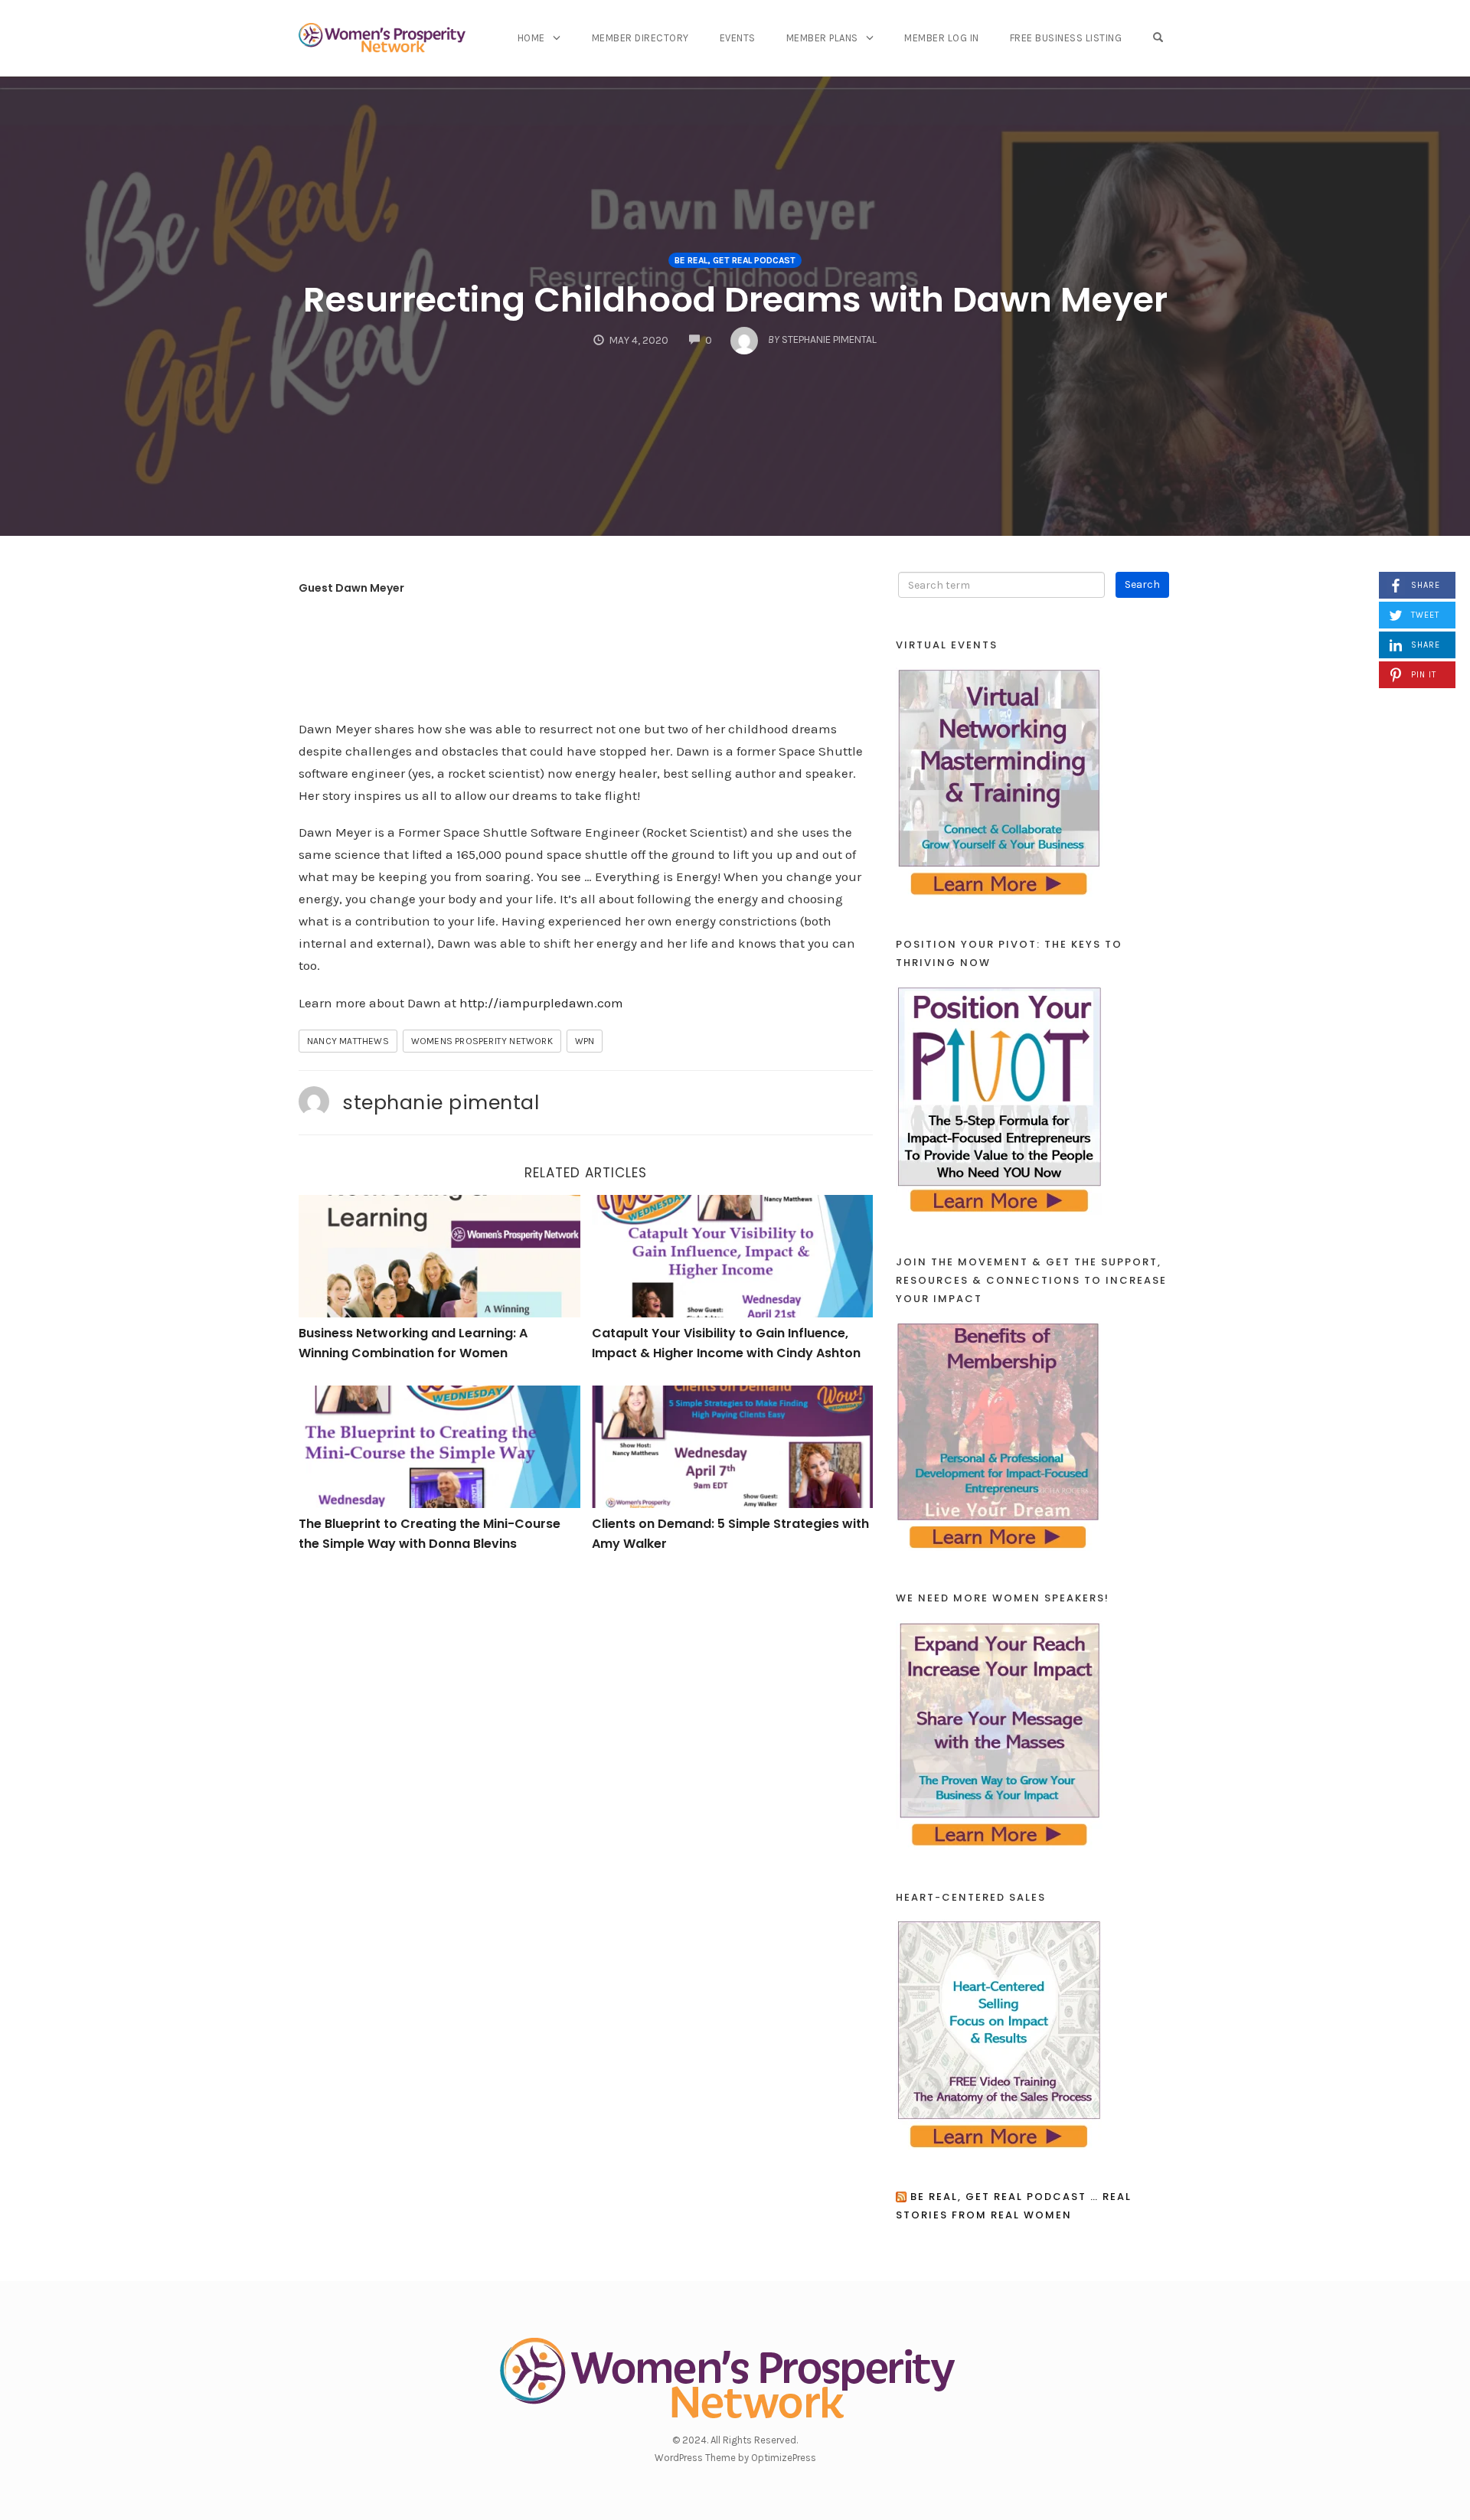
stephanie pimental (441, 1102)
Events (738, 38)
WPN (585, 1041)
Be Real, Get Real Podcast (735, 260)
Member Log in (942, 38)
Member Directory (640, 38)
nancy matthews (348, 1041)
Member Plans (822, 38)
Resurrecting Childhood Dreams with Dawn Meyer (735, 300)
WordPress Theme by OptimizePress (735, 2458)
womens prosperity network (482, 1041)
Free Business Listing (1066, 38)
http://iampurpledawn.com (541, 1003)
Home (531, 38)
